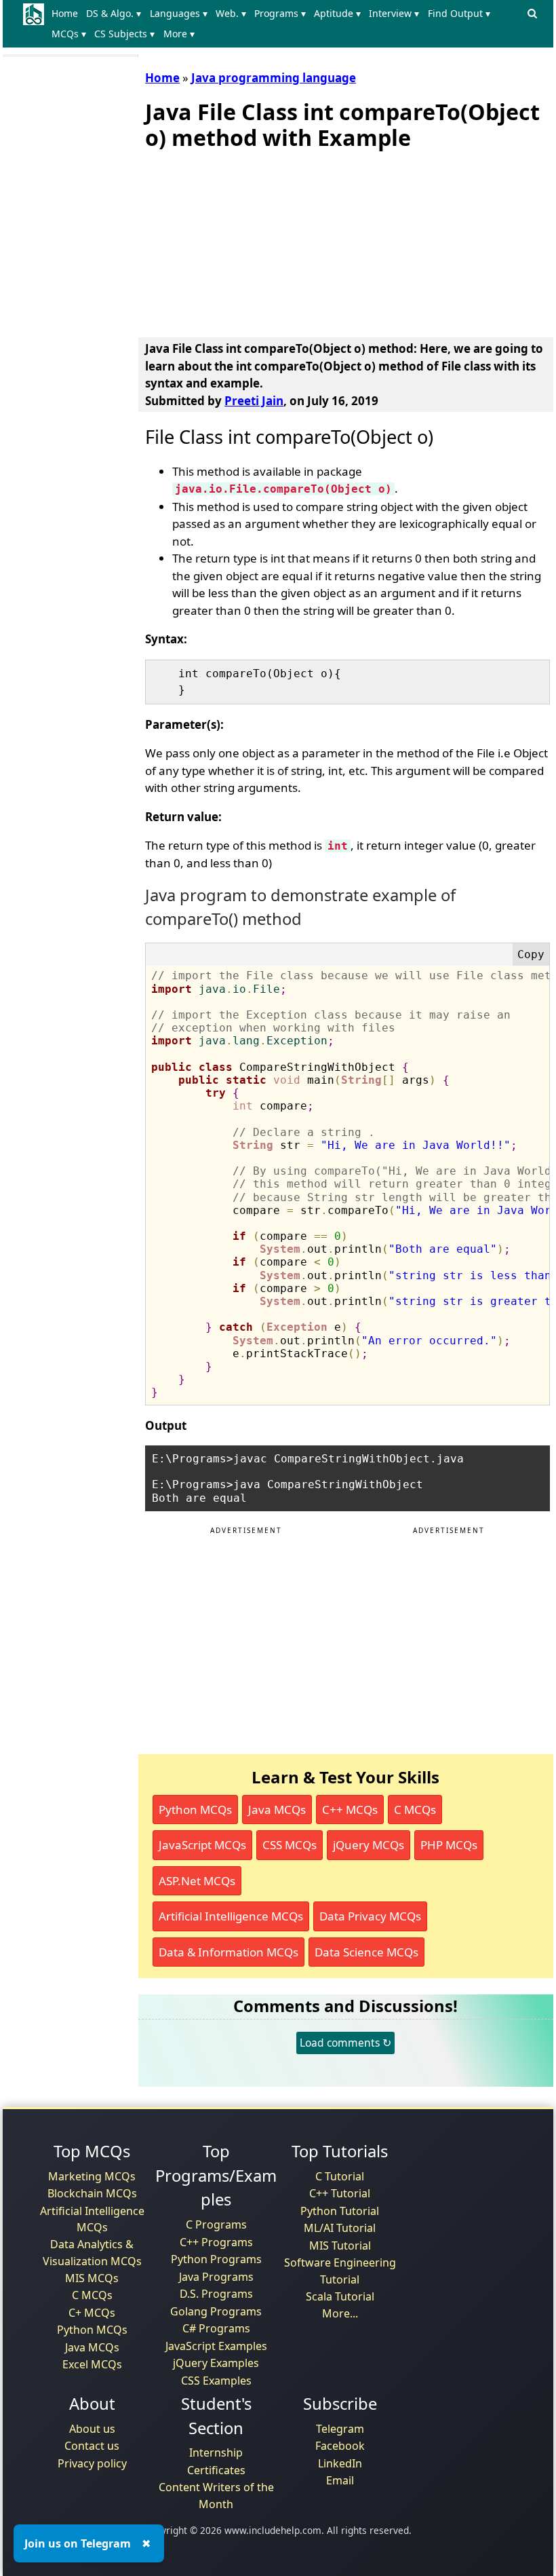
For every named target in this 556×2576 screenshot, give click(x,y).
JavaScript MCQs (202, 1845)
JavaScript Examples (216, 2346)
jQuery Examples (216, 2363)
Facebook (340, 2446)
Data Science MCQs (366, 1952)
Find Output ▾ (459, 13)
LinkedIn (340, 2463)
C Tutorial (340, 2176)
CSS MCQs (290, 1845)
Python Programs (216, 2259)
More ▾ (179, 34)
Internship (216, 2452)
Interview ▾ (394, 13)
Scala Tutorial (340, 2296)
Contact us (92, 2446)
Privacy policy (92, 2463)
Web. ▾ (231, 13)
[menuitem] (67, 14)
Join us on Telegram (78, 2543)
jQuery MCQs (369, 1845)
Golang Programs (216, 2311)
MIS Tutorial (340, 2246)
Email (340, 2480)
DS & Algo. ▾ (114, 13)
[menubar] (285, 24)
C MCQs (415, 1810)
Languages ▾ (179, 13)
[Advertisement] (247, 241)
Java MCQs (277, 1810)
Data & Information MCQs (229, 1952)
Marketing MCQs (92, 2176)
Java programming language (274, 78)
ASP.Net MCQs (197, 1881)
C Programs (216, 2224)
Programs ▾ (280, 13)
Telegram (340, 2429)
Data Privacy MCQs (370, 1916)
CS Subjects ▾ (124, 34)
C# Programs (216, 2328)
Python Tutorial (340, 2211)
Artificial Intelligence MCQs (231, 1916)
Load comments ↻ (345, 2043)
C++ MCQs (350, 1810)
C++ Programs (216, 2242)
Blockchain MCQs (92, 2193)
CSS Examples (216, 2381)
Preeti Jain (254, 401)
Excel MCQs (92, 2364)
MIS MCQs (92, 2278)
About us (92, 2429)
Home (65, 13)
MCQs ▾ (69, 34)
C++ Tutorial (340, 2193)
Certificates (216, 2470)
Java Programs (216, 2277)
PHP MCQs (449, 1845)
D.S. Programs (216, 2294)
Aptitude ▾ (337, 13)
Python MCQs (195, 1810)
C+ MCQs (92, 2313)
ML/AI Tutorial (340, 2228)
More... (340, 2313)
